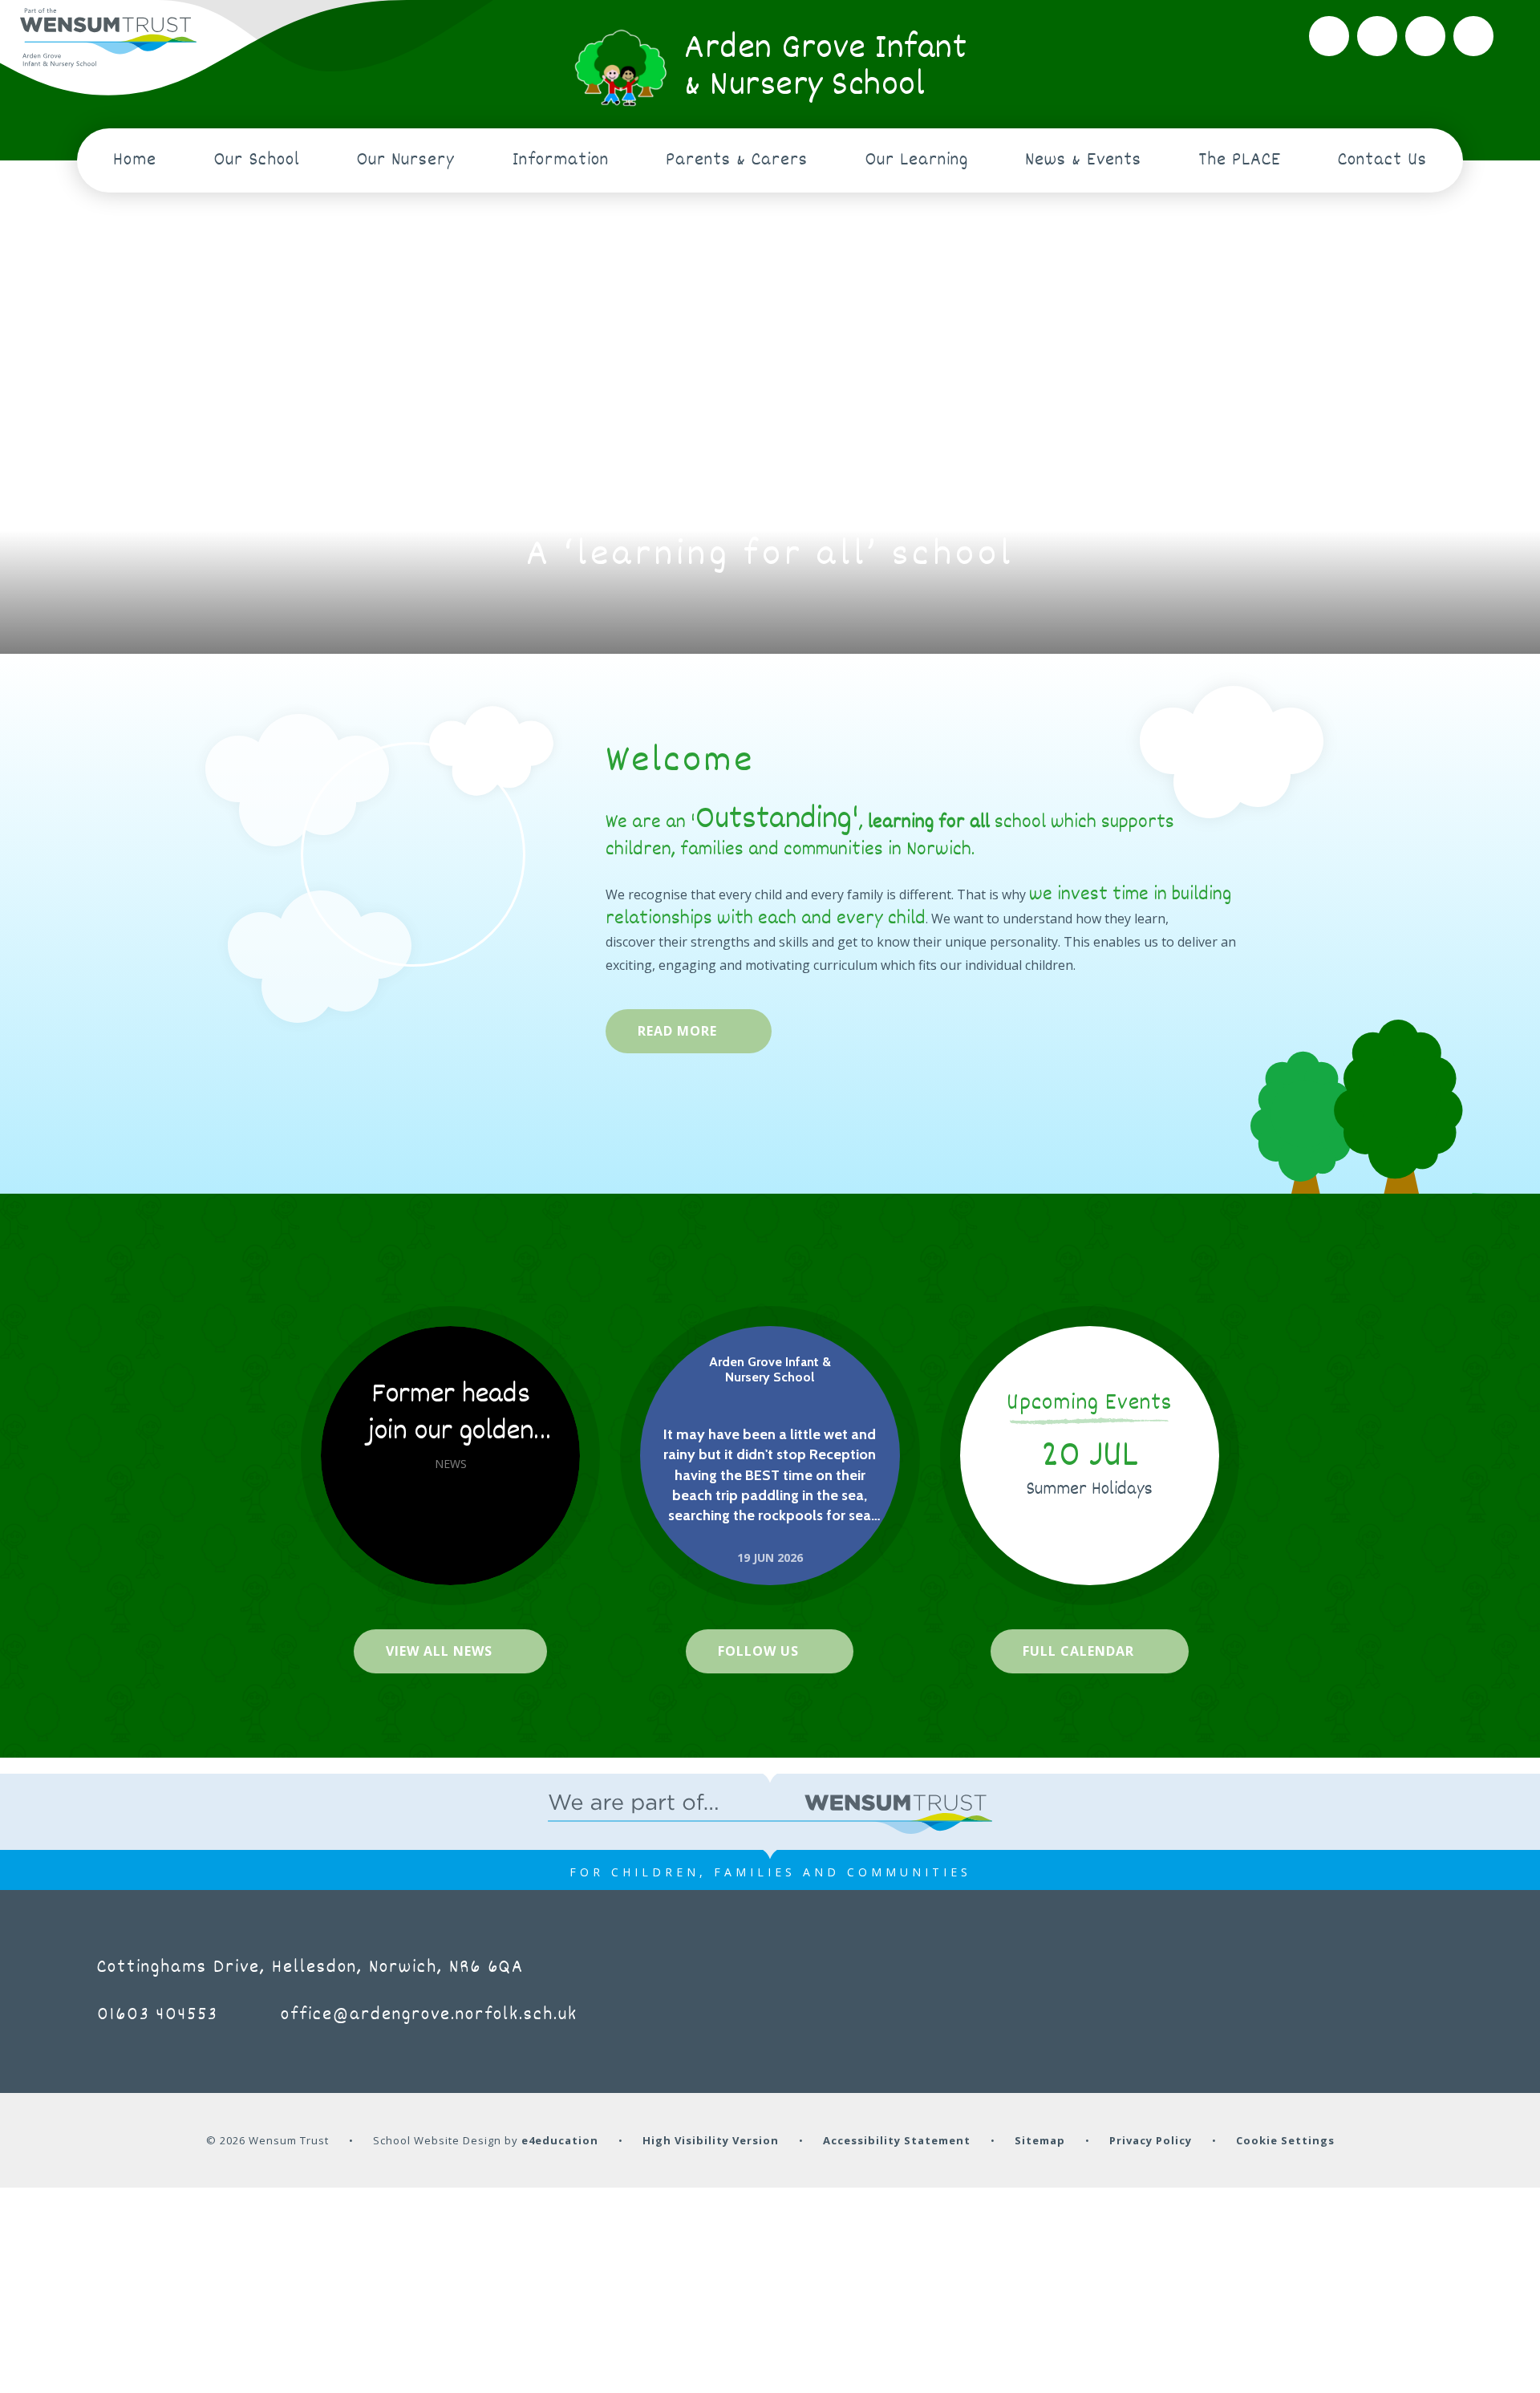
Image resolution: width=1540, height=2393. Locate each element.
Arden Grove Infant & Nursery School (770, 1369)
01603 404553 (158, 2015)
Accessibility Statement (897, 2140)
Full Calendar (1078, 1651)
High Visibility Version (711, 2140)
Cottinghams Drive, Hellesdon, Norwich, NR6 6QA (310, 1968)
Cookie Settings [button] (1285, 2140)
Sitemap (1040, 2140)
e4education (560, 2140)
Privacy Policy (1151, 2140)
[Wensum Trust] (108, 38)
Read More (677, 1031)
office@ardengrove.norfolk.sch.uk (429, 2015)
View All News (439, 1651)
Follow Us (758, 1651)
